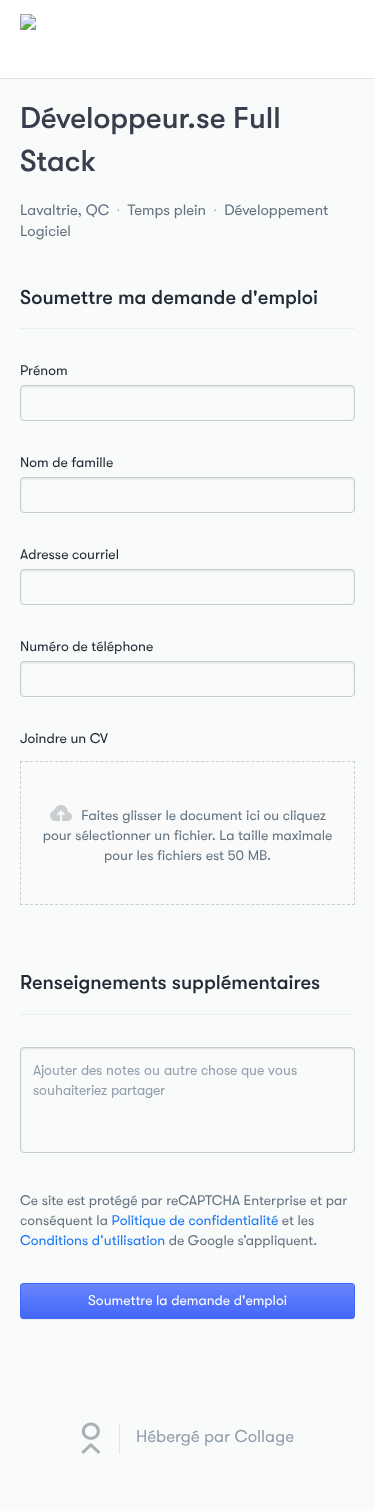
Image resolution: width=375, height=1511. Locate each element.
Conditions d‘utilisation (92, 1241)
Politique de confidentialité (195, 1221)
